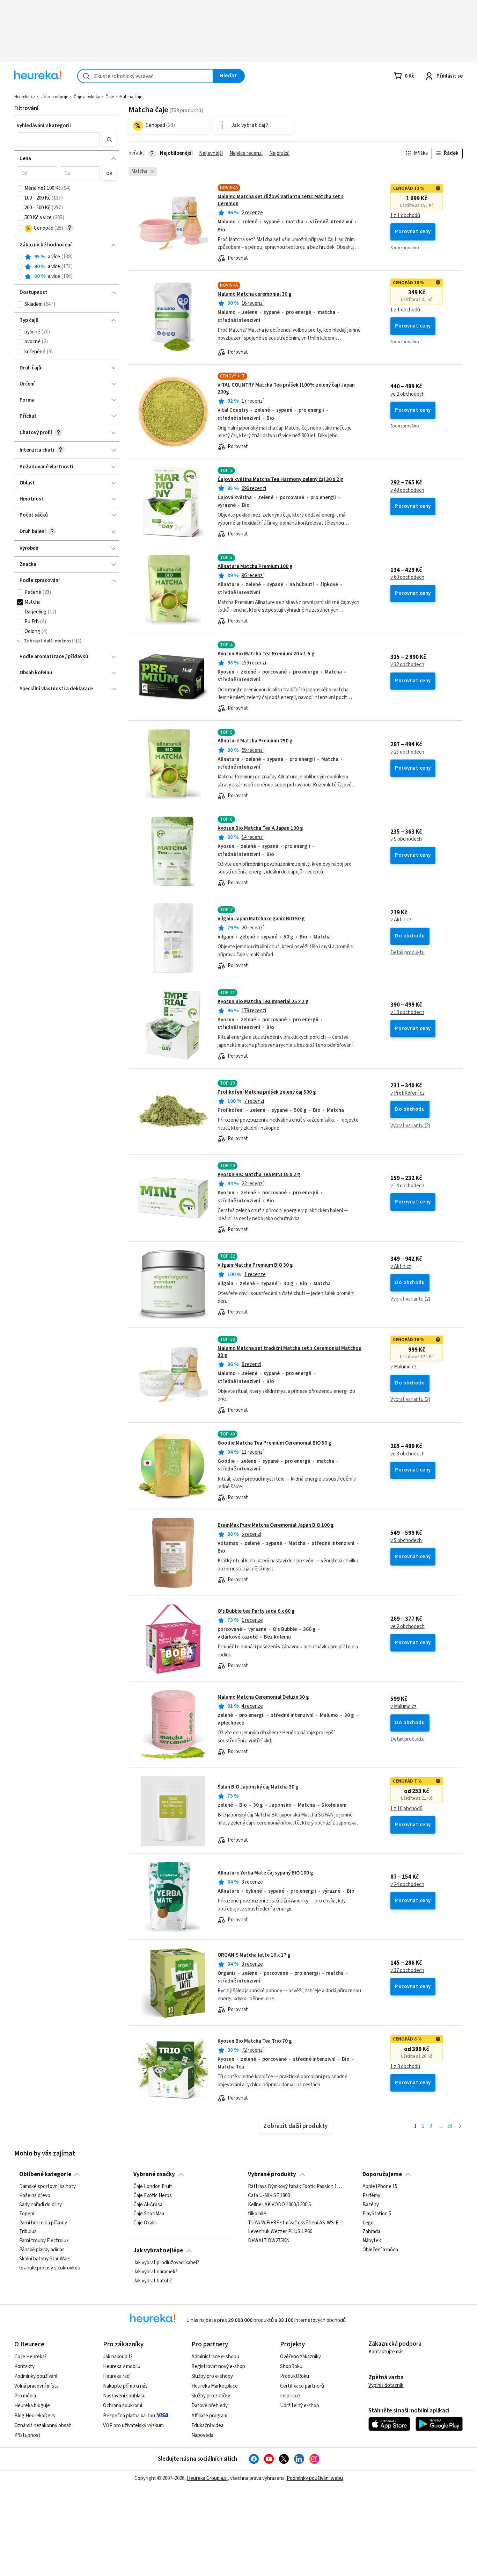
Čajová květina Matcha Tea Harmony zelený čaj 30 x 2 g (280, 479)
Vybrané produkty (272, 2174)
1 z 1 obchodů (405, 216)
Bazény (371, 2205)
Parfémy (371, 2196)
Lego (368, 2223)
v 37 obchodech (407, 1971)
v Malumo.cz (403, 1367)
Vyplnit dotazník (386, 2385)
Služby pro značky (211, 2396)
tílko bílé (257, 2214)
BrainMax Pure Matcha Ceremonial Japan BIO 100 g (276, 1525)
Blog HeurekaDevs (35, 2416)
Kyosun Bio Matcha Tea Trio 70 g (255, 2041)
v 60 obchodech (407, 577)
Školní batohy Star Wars (45, 2259)
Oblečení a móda (380, 2250)
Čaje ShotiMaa (149, 2214)
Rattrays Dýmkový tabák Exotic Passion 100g (296, 2187)
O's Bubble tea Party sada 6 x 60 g (256, 1611)
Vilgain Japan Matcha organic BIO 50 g (261, 919)
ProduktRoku (295, 2376)
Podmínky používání (36, 2376)
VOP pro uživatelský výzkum (133, 2426)
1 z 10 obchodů (406, 1809)
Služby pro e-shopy (212, 2376)
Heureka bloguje (32, 2406)
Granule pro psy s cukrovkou (50, 2268)
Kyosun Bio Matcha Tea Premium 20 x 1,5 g (266, 654)
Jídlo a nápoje (54, 97)
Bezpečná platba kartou (129, 2416)
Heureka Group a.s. (207, 2478)
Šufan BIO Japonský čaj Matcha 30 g (258, 1787)
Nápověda (202, 2435)
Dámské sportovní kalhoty (47, 2187)
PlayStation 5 (377, 2214)
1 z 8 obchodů (405, 2067)
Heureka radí (117, 2376)
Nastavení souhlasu (124, 2396)
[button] (58, 139)
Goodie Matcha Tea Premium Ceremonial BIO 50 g (274, 1443)
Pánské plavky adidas (42, 2250)
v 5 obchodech (406, 1541)
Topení (27, 2214)
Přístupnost (27, 2435)
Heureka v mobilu (122, 2366)
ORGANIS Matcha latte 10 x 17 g (254, 1955)
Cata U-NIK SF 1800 (269, 2196)
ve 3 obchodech (408, 1454)
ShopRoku (291, 2366)
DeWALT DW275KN (269, 2241)
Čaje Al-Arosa (148, 2205)
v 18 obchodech (407, 1013)
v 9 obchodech (406, 839)
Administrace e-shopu (215, 2357)
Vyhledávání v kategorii (44, 126)
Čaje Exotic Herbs (153, 2196)
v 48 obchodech (407, 490)
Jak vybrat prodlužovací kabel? (166, 2263)
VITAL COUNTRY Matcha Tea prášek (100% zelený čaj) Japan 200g (286, 388)
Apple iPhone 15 (380, 2187)
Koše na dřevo (35, 2196)
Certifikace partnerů (302, 2386)
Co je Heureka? (31, 2357)
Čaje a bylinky (87, 97)
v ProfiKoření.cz (408, 1093)
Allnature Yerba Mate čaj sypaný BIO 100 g (265, 1873)
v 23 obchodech (407, 752)
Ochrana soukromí (123, 2406)
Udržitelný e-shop (300, 2406)
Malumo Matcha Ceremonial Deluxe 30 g (263, 1697)
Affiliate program (209, 2416)
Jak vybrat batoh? (153, 2281)
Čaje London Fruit (153, 2187)
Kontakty (24, 2366)
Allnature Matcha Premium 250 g (255, 741)
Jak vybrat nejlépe (158, 2251)
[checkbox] (20, 188)
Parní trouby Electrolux (44, 2241)
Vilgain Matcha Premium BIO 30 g (255, 1265)
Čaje (110, 97)
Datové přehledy (210, 2406)
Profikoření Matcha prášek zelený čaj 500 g (267, 1092)
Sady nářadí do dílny (41, 2205)
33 (450, 2126)
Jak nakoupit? (118, 2357)
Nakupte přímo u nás (125, 2386)
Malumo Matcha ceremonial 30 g (255, 294)
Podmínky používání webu (315, 2478)
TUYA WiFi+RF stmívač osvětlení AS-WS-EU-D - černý (296, 2223)
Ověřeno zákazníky (300, 2357)
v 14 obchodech (407, 1186)
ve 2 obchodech (408, 394)
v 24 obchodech (407, 1885)
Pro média (25, 2396)
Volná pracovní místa (36, 2386)
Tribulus (28, 2232)
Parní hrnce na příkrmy (43, 2223)
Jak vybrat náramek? (155, 2272)
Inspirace (290, 2396)
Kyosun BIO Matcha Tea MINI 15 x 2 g (259, 1175)
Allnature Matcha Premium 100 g (255, 566)
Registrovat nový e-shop (218, 2366)
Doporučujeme (382, 2174)
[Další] (460, 2126)
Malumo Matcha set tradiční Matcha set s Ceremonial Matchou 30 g (289, 1352)
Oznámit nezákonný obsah (43, 2426)
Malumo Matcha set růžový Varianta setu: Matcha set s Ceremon (281, 200)
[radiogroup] (67, 267)
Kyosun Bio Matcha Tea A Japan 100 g (260, 828)
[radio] (20, 257)
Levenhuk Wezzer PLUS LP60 (280, 2232)
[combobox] (145, 76)
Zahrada (371, 2232)
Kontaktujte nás (386, 2352)
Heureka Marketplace (215, 2386)
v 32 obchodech (407, 665)
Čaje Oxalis (145, 2223)
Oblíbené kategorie (45, 2174)
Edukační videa (207, 2426)
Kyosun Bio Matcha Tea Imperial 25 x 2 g (263, 1002)
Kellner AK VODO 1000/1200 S (280, 2205)
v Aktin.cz (401, 920)
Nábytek (372, 2241)
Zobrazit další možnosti (49, 641)
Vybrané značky (154, 2174)
